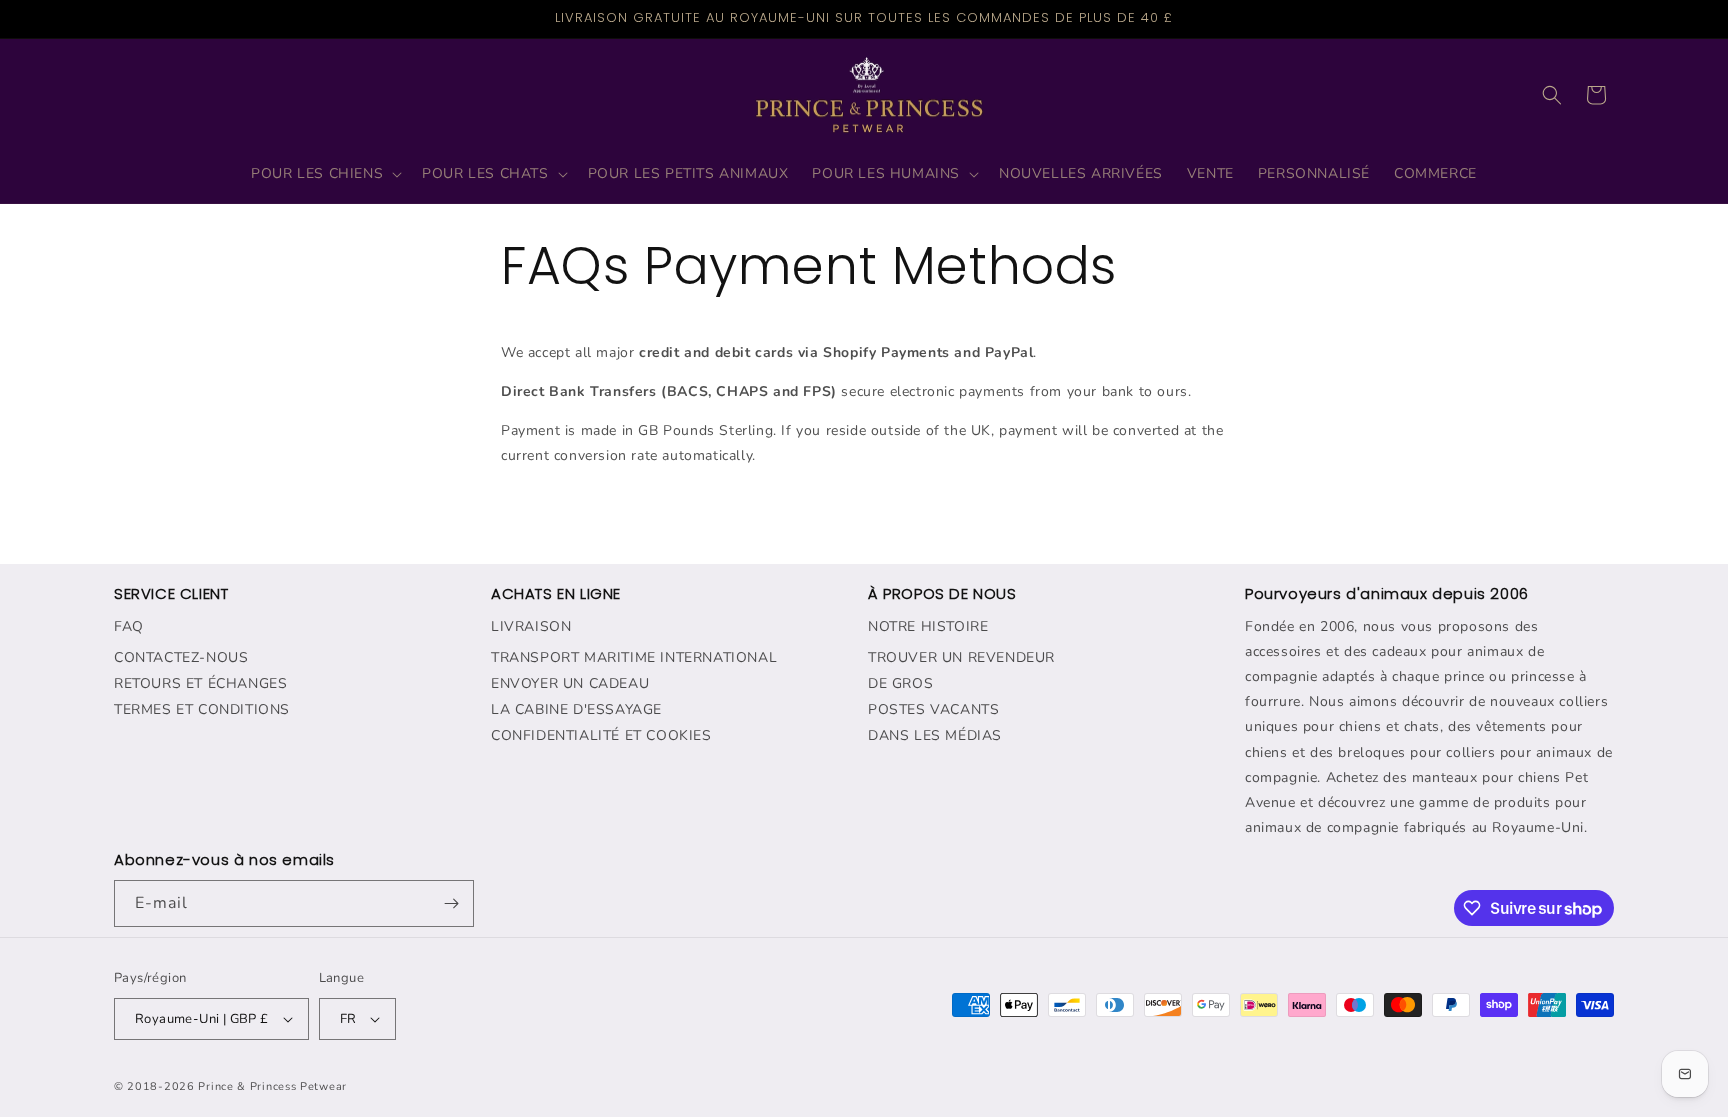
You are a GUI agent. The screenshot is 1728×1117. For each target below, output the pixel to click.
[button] (324, 174)
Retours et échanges (200, 683)
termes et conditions (202, 709)
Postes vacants (933, 709)
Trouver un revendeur (961, 657)
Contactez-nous (181, 657)
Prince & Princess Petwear (272, 1086)
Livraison (531, 626)
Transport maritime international (634, 657)
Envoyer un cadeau (570, 683)
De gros (900, 683)
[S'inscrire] (451, 903)
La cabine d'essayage (576, 709)
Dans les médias (935, 735)
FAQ (129, 626)
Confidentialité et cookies (601, 735)
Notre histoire (928, 626)
